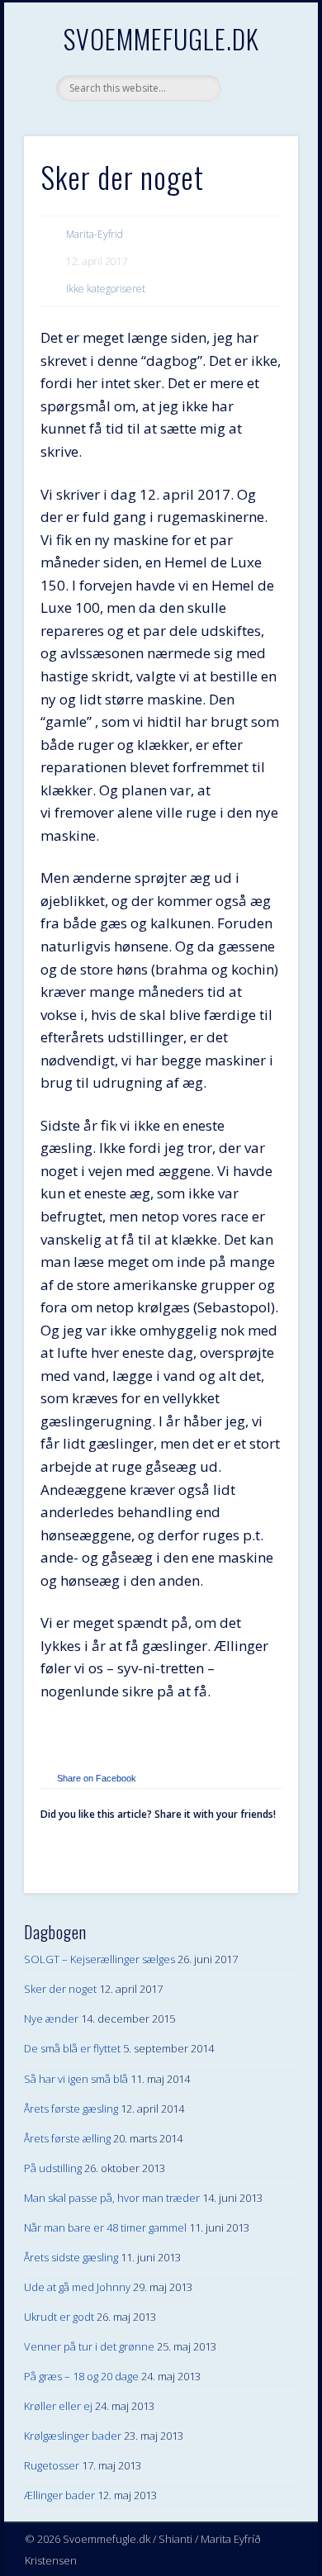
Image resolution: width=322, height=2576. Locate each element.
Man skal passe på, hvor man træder (112, 2198)
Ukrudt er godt (59, 2317)
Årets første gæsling (71, 2109)
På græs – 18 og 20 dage (81, 2376)
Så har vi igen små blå (76, 2079)
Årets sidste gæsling (71, 2257)
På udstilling (53, 2168)
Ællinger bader (59, 2495)
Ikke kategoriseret (106, 289)
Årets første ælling (67, 2138)
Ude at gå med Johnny (77, 2287)
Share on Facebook (97, 1778)
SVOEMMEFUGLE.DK (161, 38)
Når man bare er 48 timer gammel (105, 2227)
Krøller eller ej (58, 2406)
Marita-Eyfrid (95, 234)
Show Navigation (258, 148)
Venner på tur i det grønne (89, 2346)
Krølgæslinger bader (73, 2436)
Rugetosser (52, 2465)
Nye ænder (51, 2019)
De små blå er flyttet (72, 2048)
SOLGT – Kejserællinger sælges (99, 1959)
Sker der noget (60, 1989)
